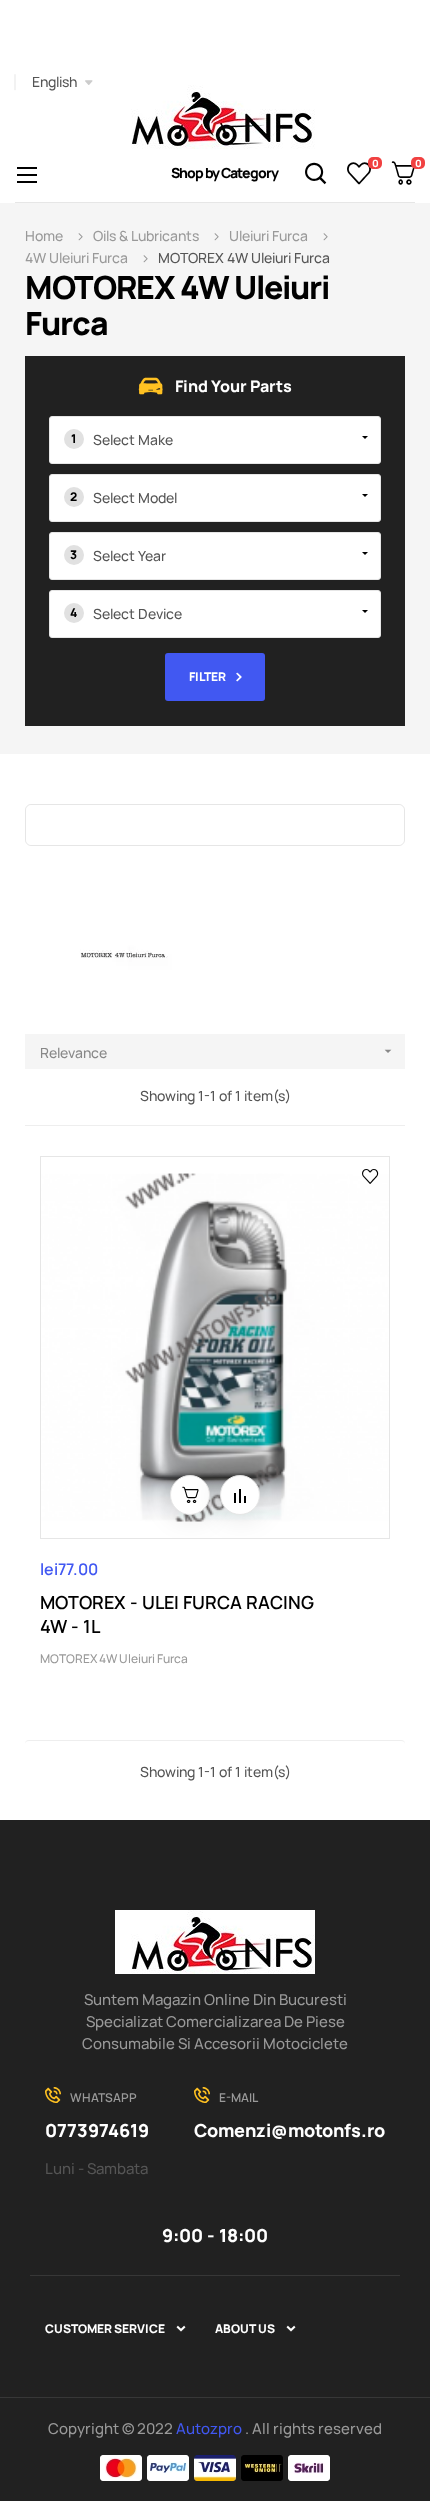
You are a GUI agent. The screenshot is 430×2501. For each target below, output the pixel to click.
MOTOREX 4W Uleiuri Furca (114, 1658)
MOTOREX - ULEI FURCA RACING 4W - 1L (177, 1614)
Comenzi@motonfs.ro (289, 2130)
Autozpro (210, 2428)
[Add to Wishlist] (370, 1175)
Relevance (218, 1052)
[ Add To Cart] (190, 1495)
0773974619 (97, 2130)
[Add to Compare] (240, 1495)
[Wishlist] (359, 173)
